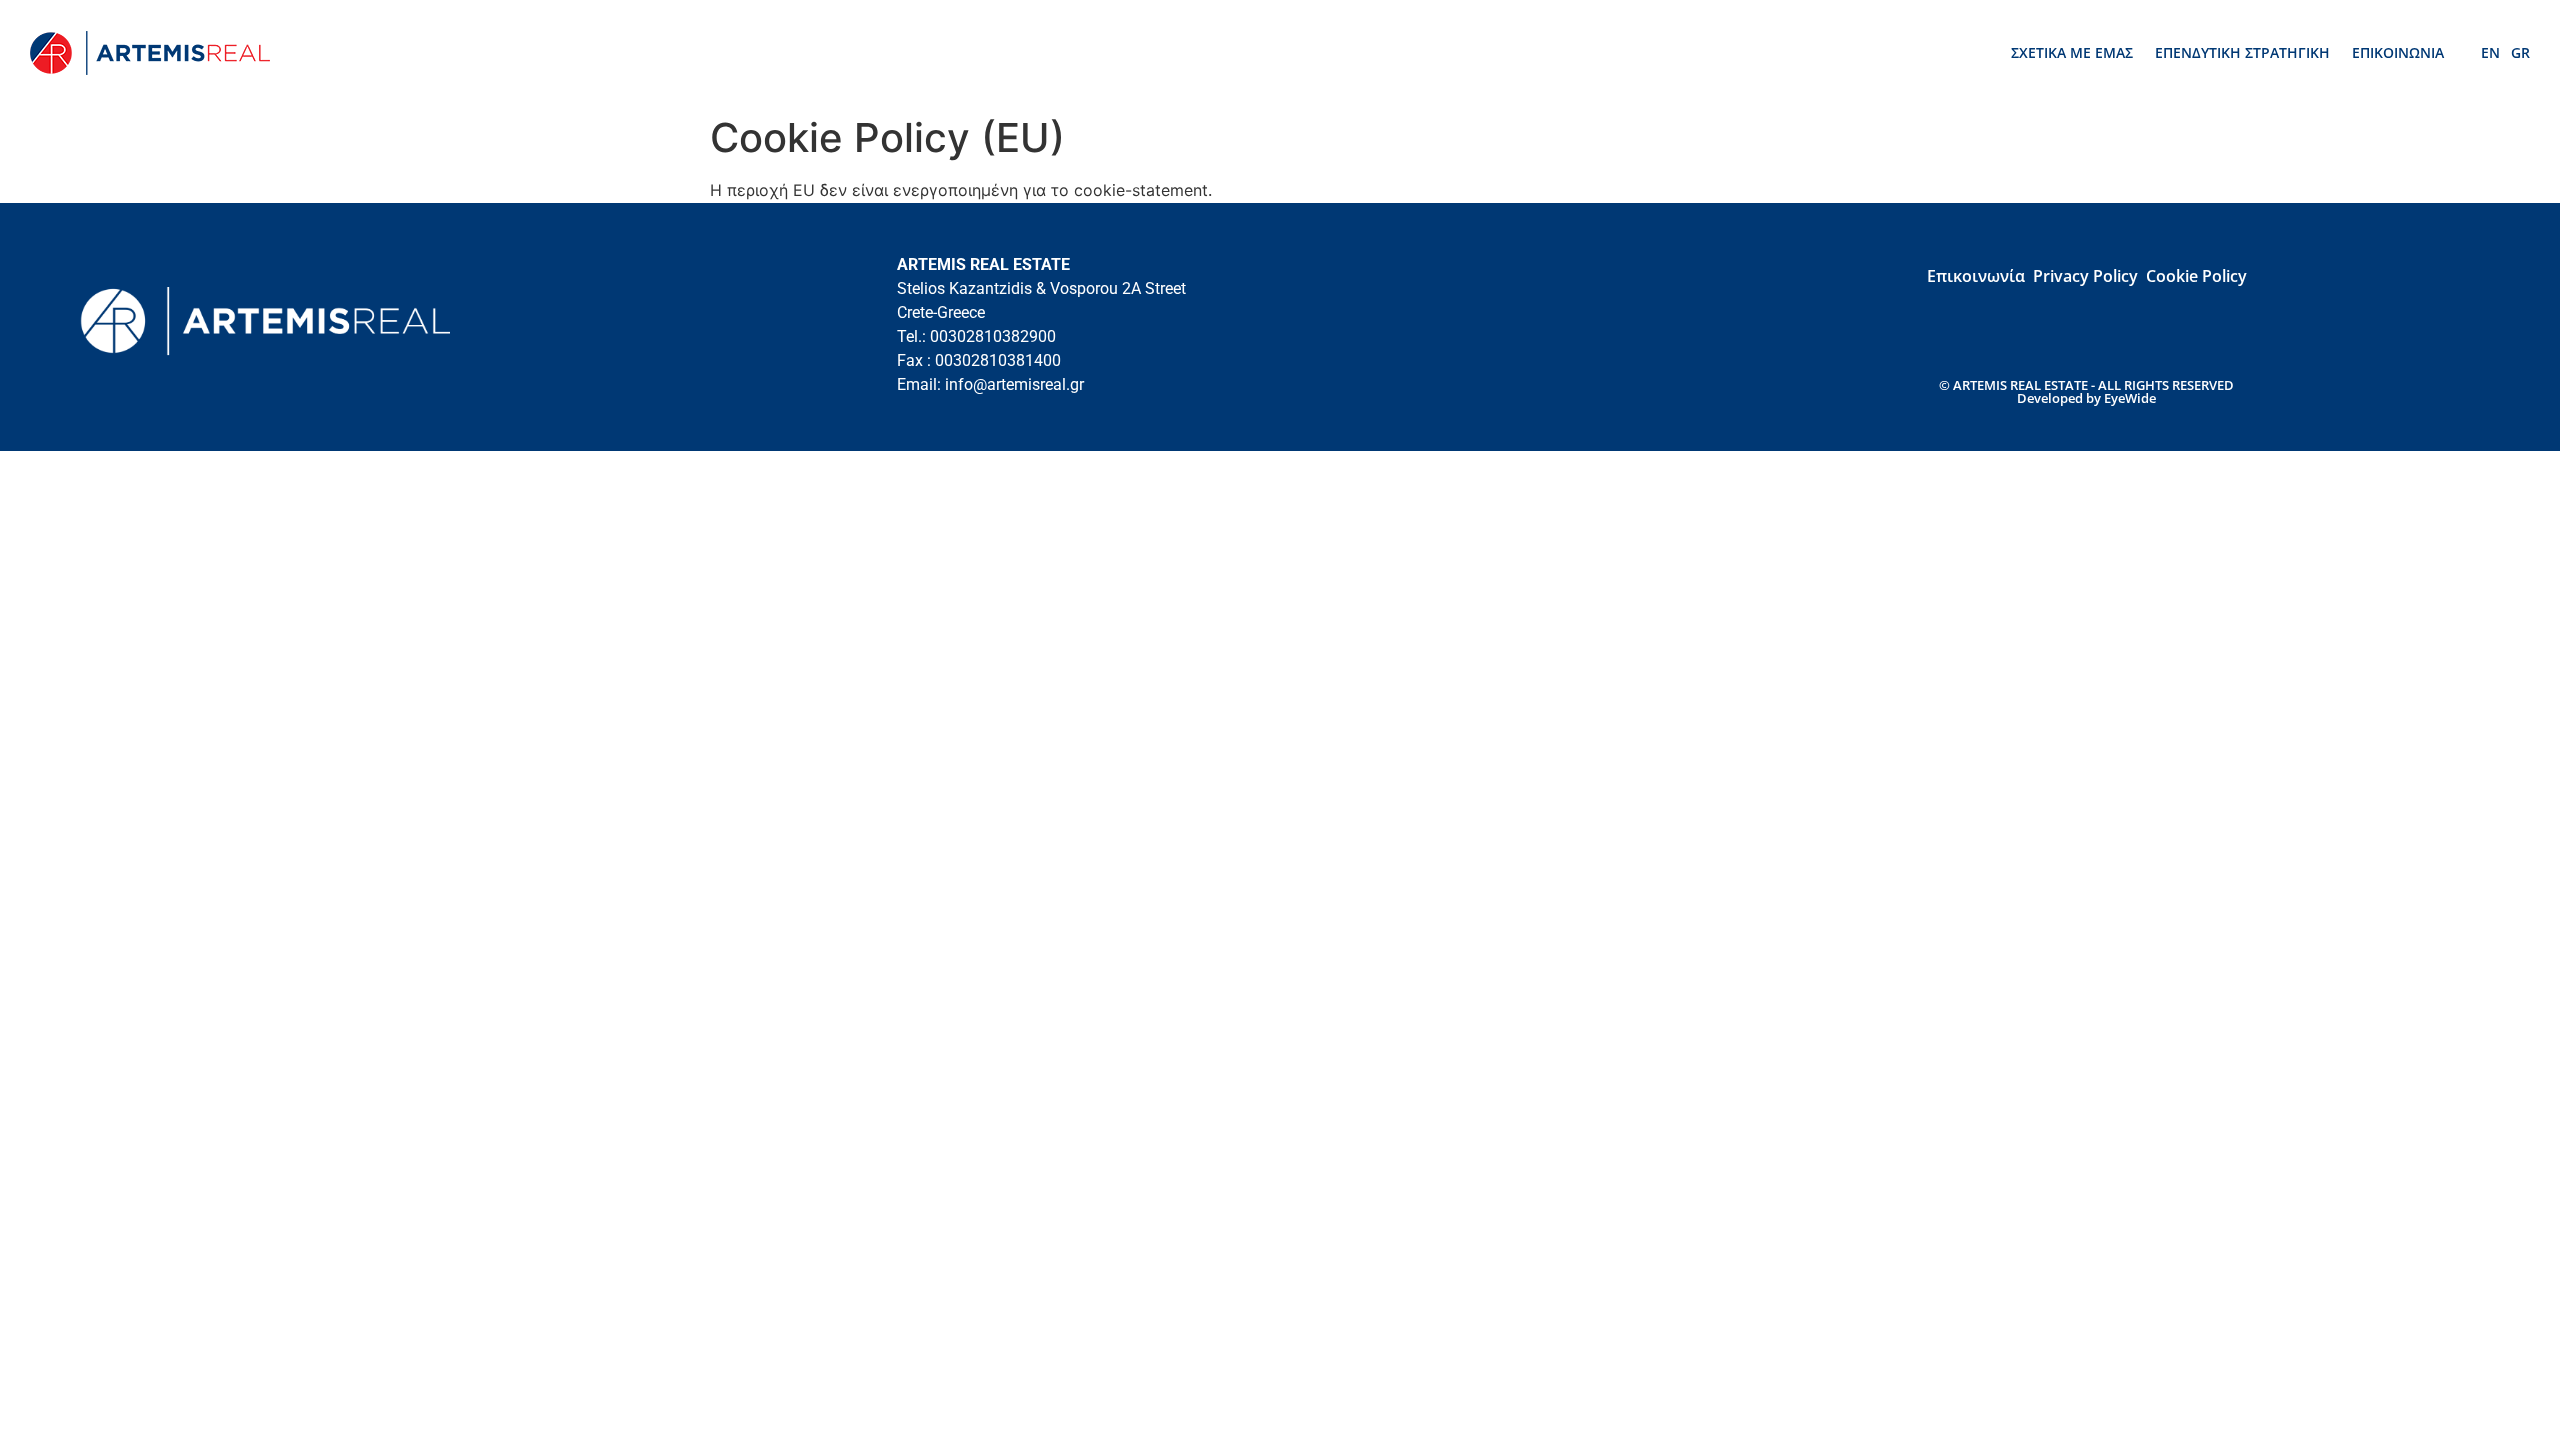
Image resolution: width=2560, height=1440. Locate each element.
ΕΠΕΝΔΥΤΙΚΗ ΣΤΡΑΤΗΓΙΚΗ (2242, 52)
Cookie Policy (2196, 276)
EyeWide (2130, 398)
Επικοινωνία (1976, 276)
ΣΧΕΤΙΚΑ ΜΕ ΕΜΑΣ (2072, 52)
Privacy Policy (2085, 276)
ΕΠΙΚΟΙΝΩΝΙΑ (2398, 52)
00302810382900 (993, 336)
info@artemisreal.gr (1014, 384)
